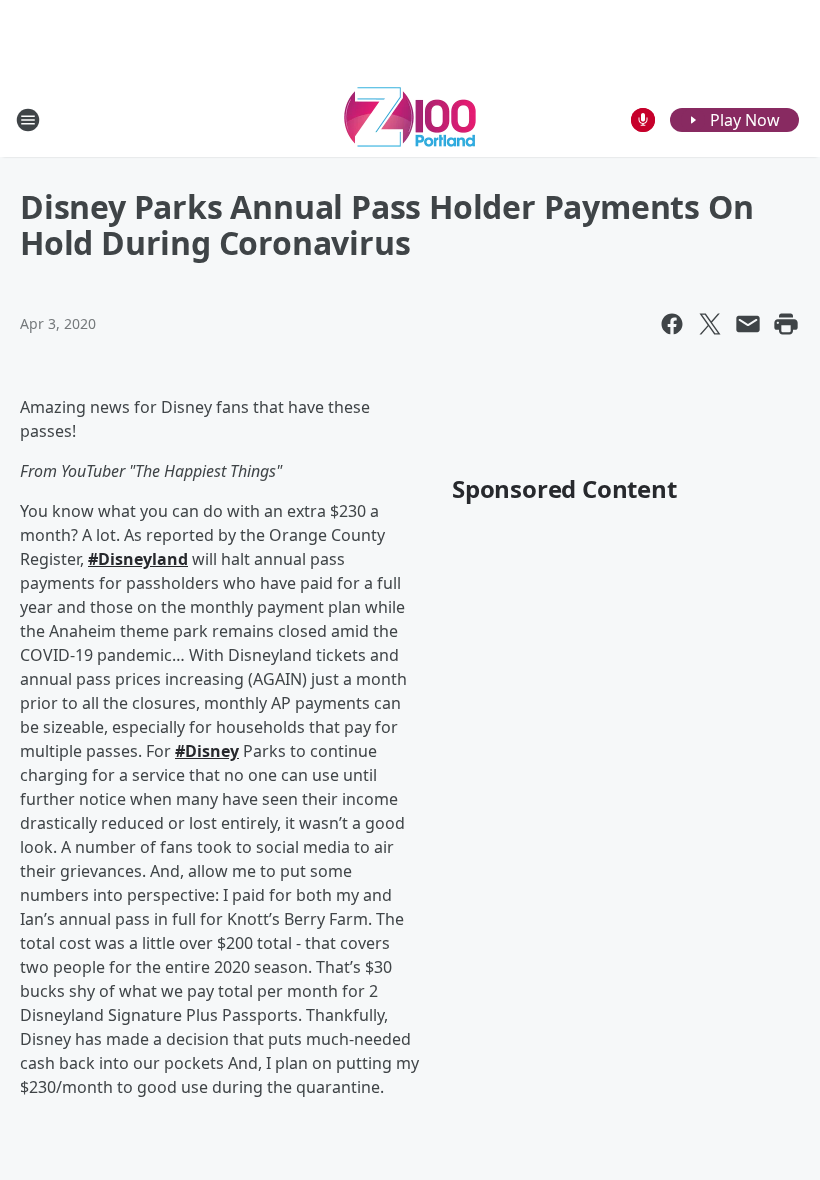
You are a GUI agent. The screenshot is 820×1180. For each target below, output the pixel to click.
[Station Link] (410, 119)
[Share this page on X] (710, 324)
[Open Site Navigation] (28, 120)
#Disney (207, 751)
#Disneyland (138, 559)
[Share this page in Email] (748, 324)
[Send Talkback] (643, 120)
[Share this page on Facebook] (672, 324)
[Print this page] (786, 324)
